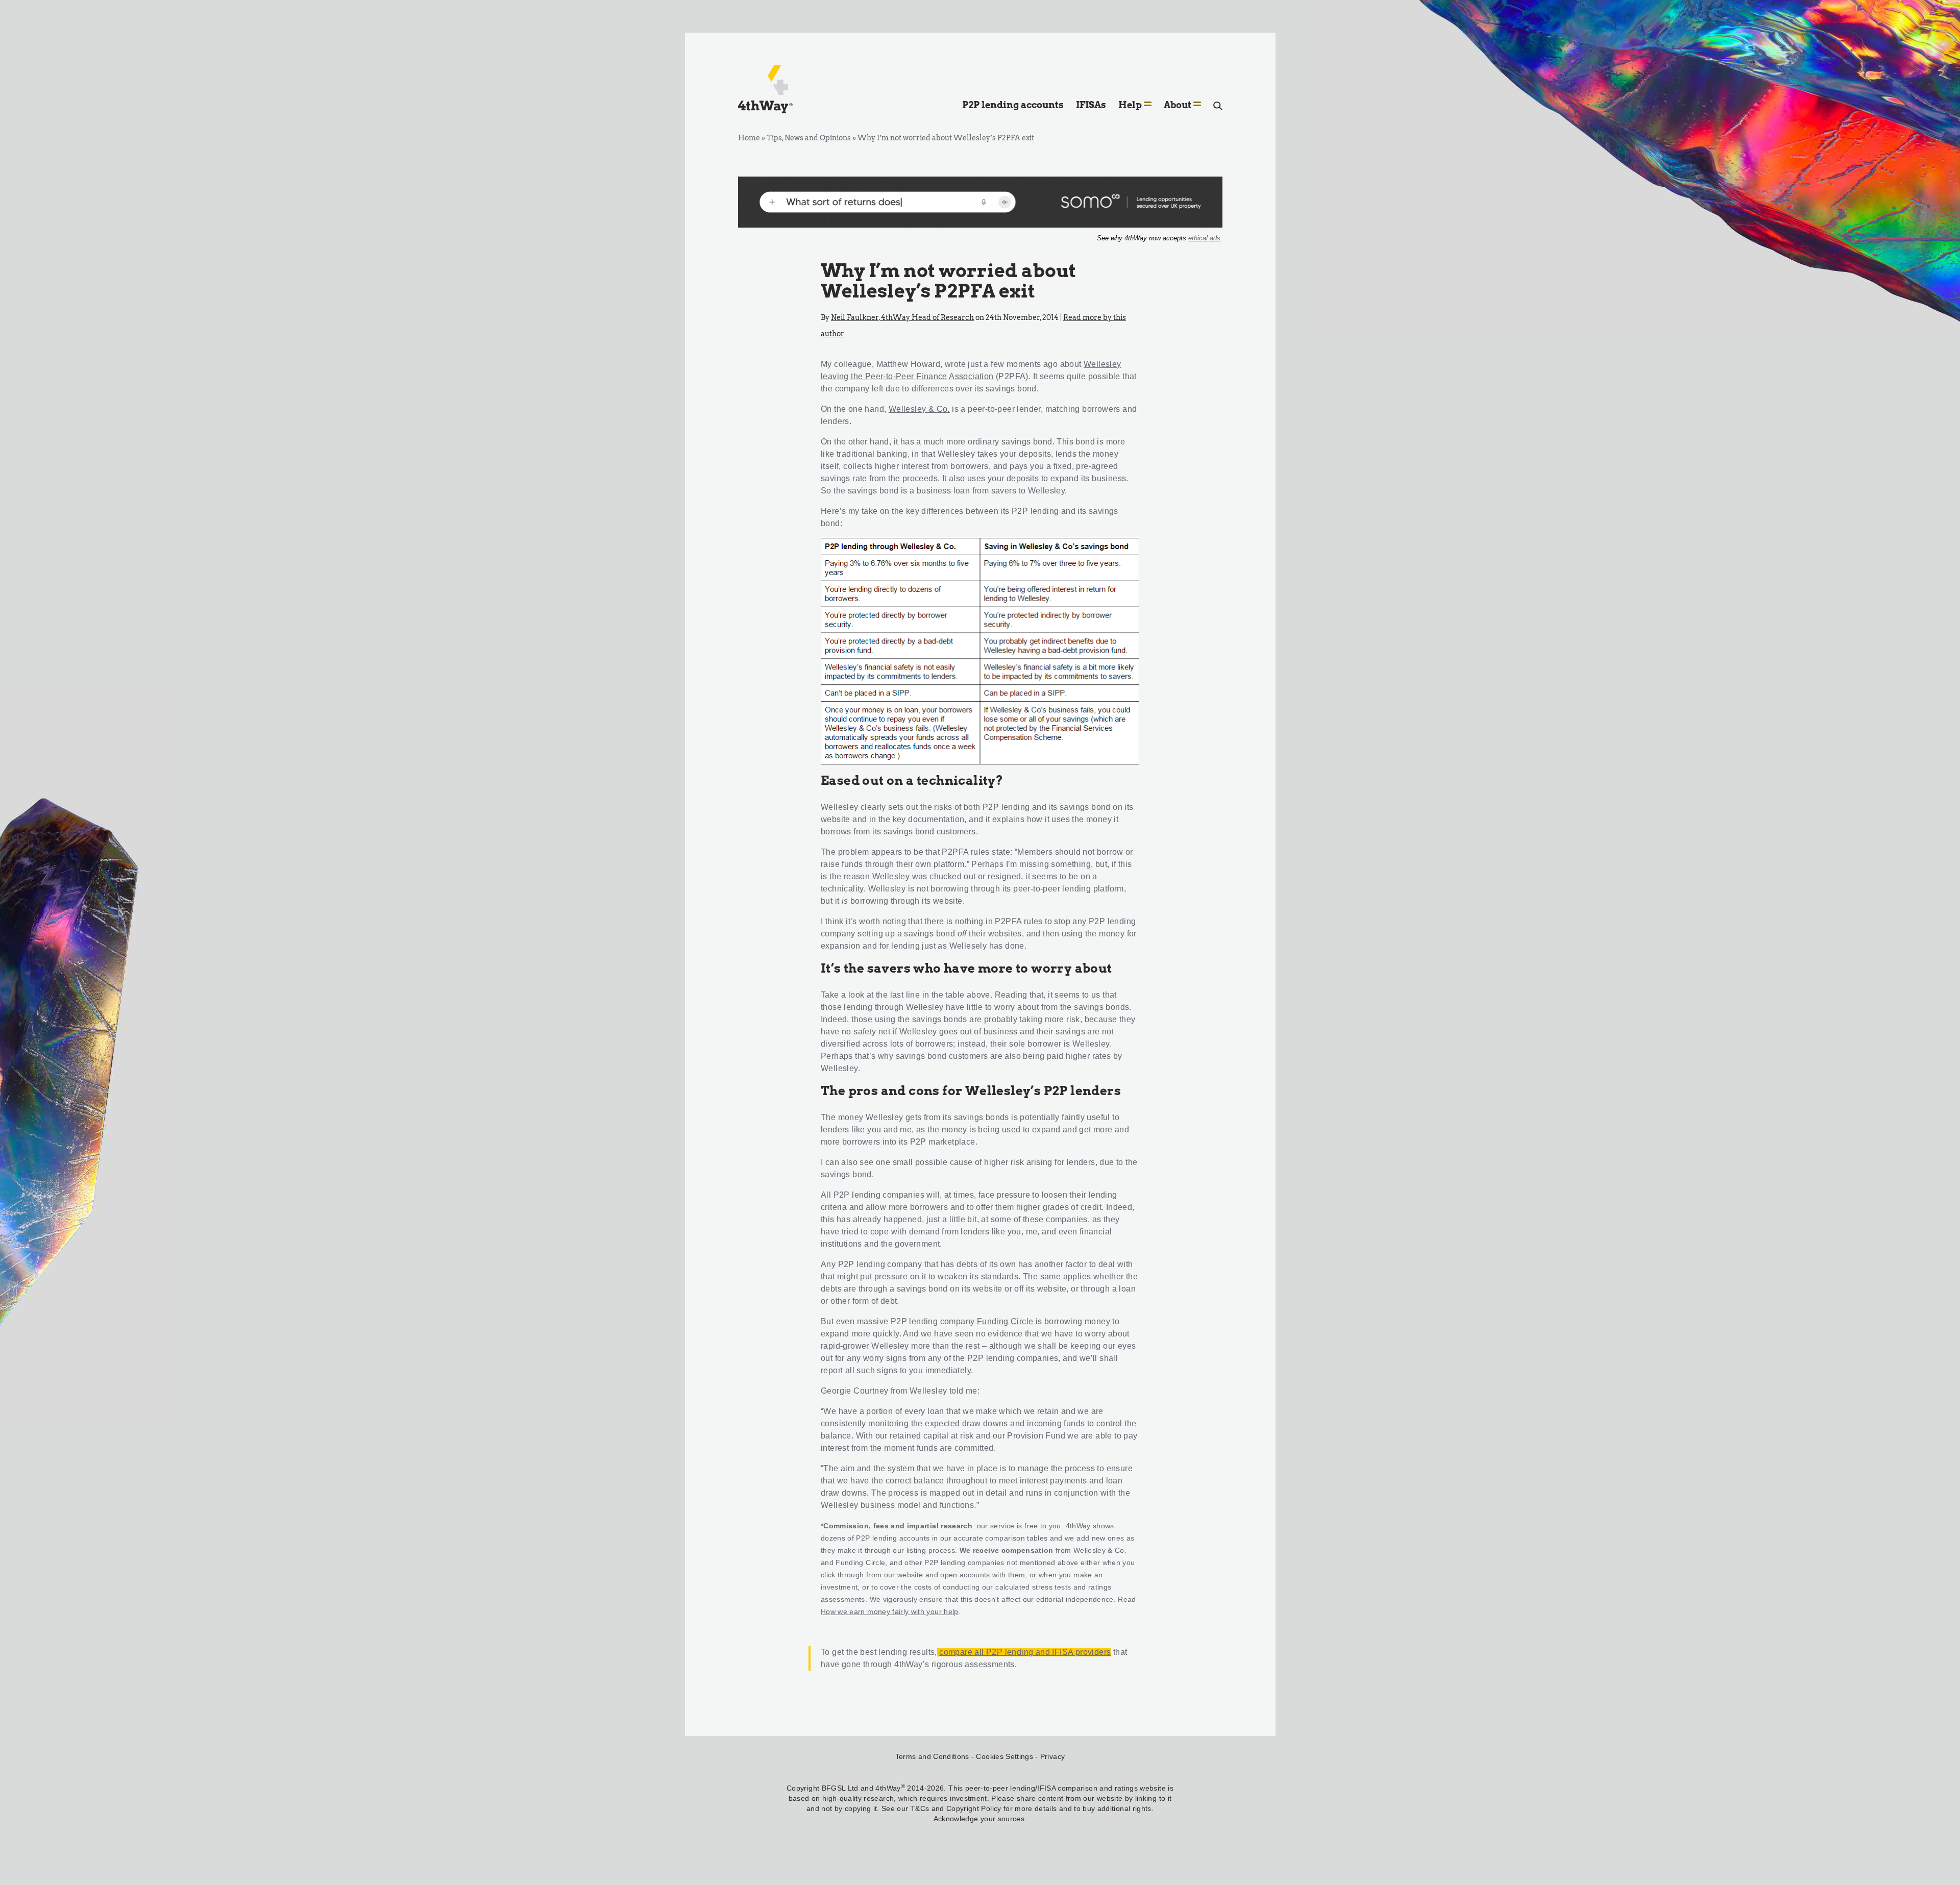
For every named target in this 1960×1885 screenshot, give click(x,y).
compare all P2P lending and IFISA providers (1025, 1652)
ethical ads (1204, 238)
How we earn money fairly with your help (890, 1611)
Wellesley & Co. (919, 409)
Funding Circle (1005, 1321)
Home (749, 138)
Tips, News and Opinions (809, 138)
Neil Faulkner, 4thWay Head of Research (902, 317)
